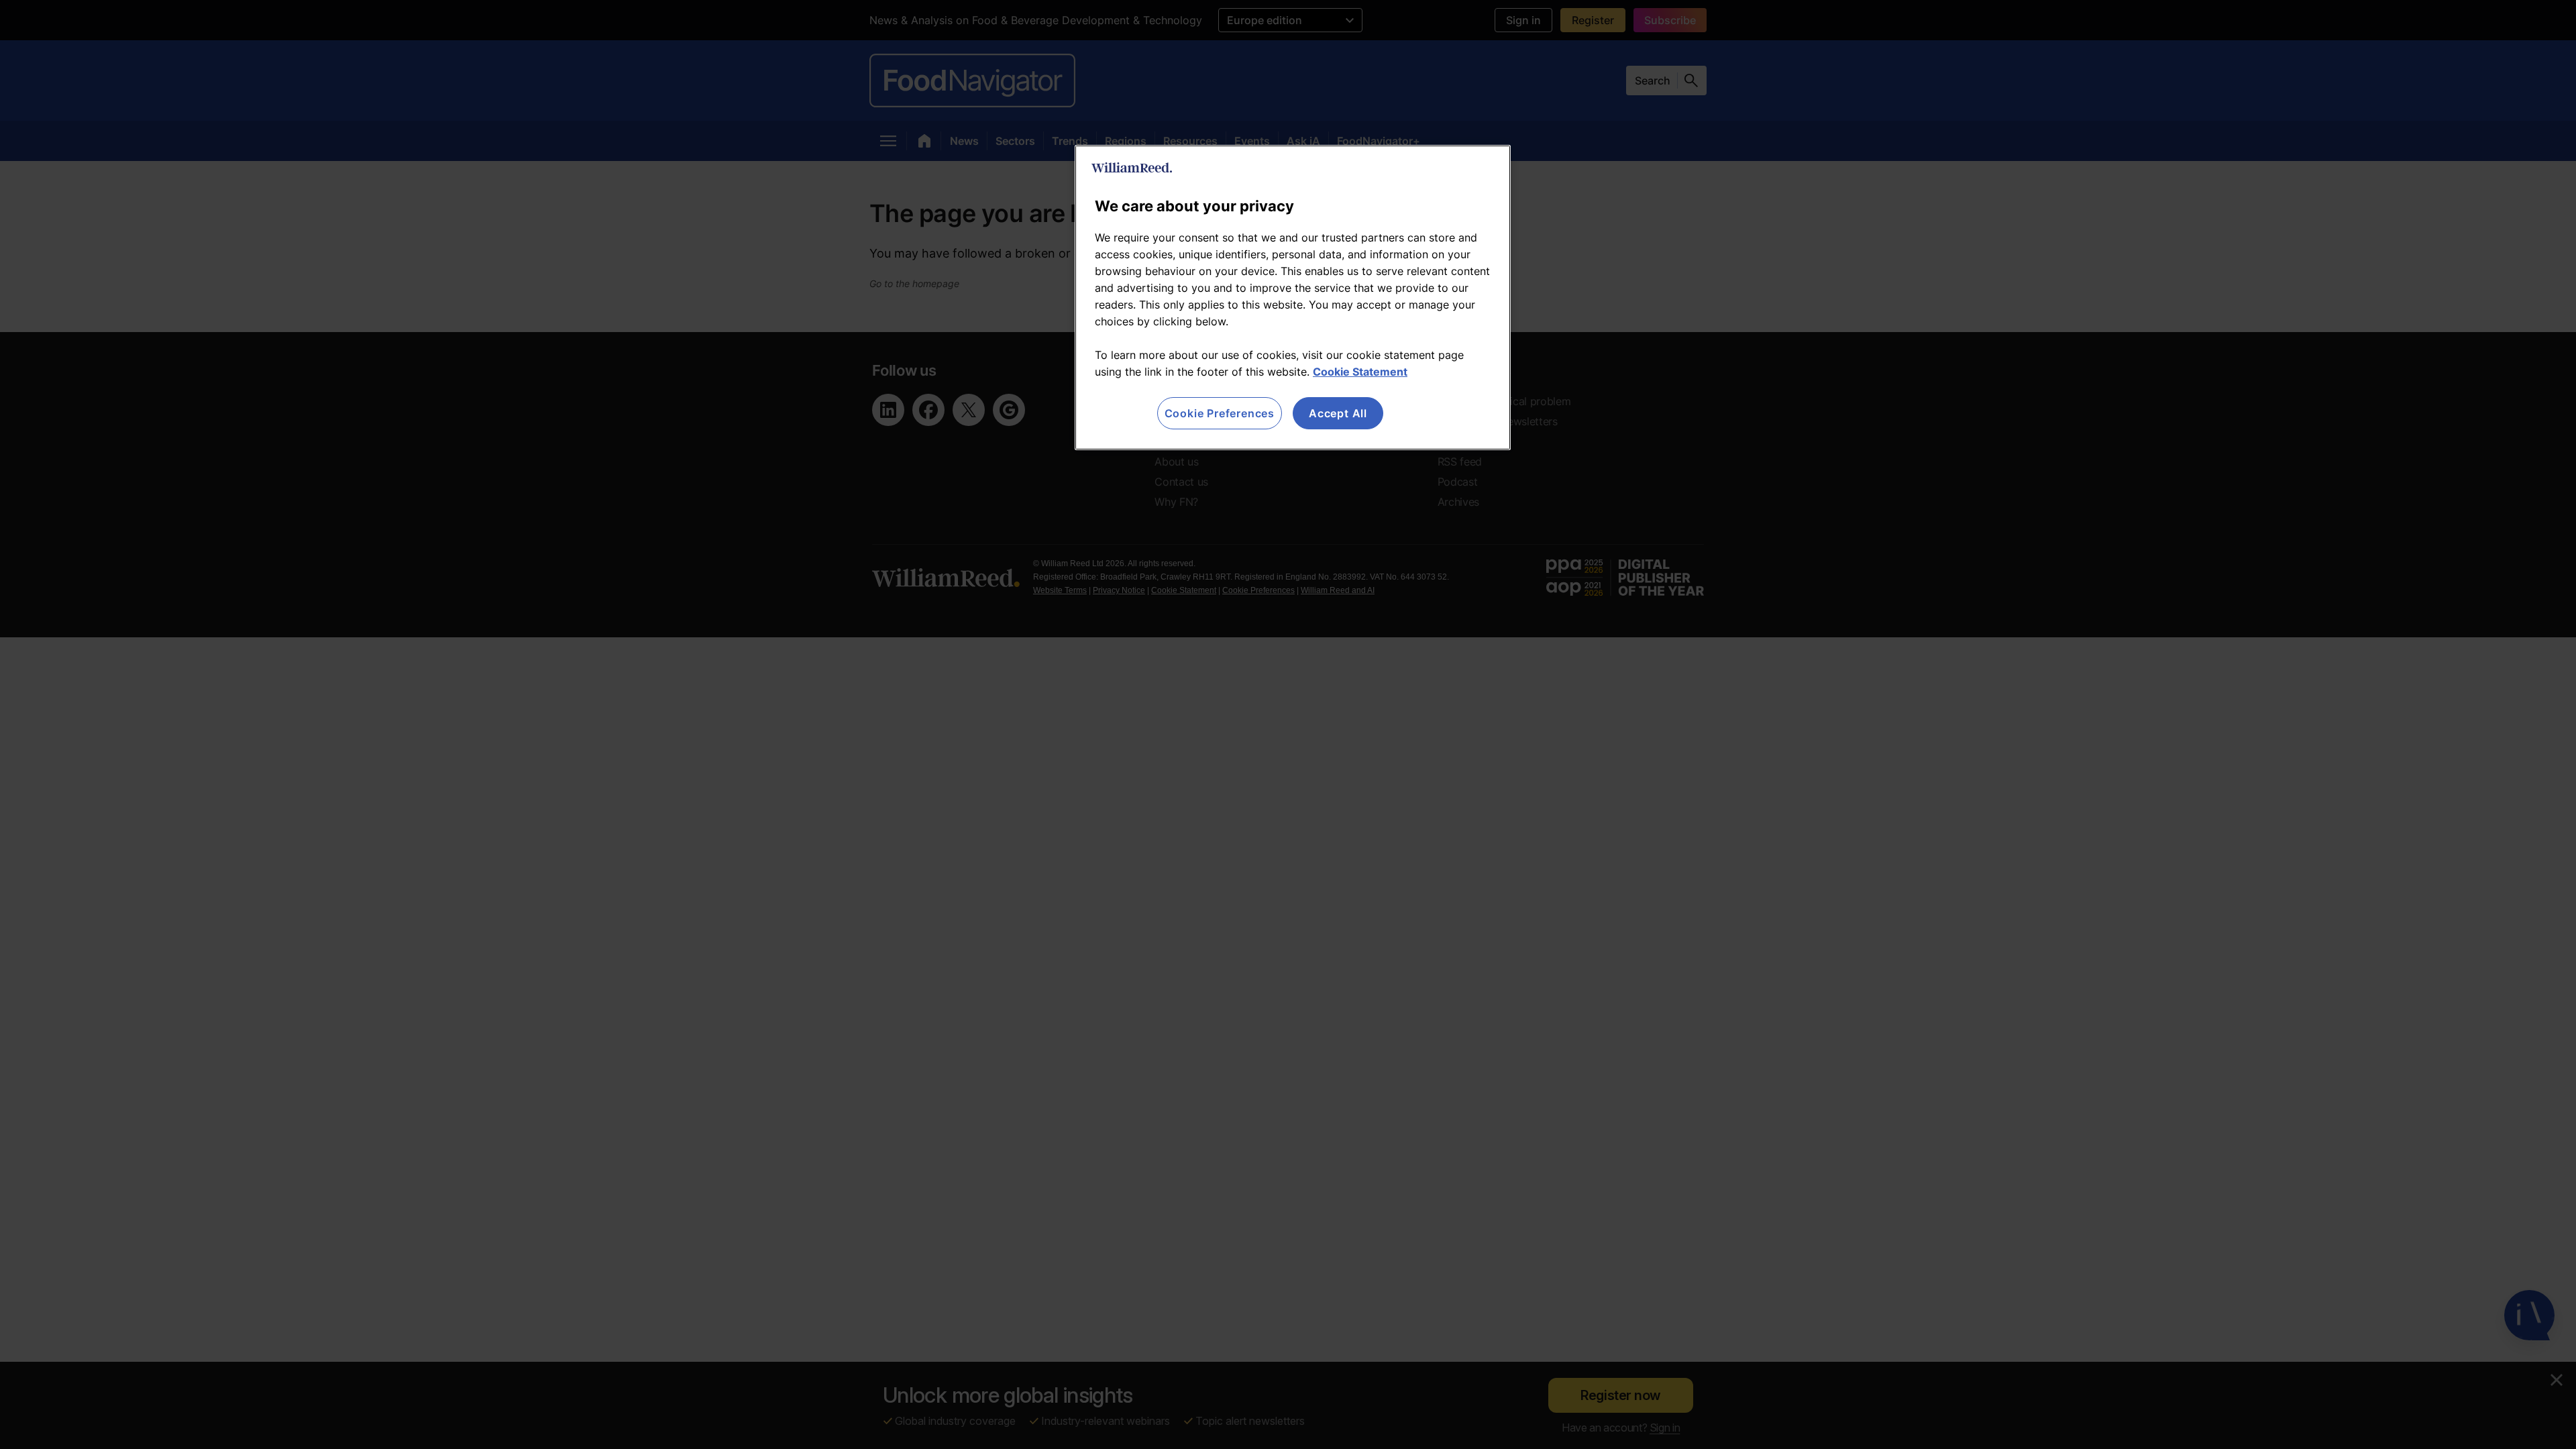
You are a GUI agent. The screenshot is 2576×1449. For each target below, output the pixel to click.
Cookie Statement (1360, 372)
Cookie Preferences (1220, 413)
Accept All (1338, 413)
